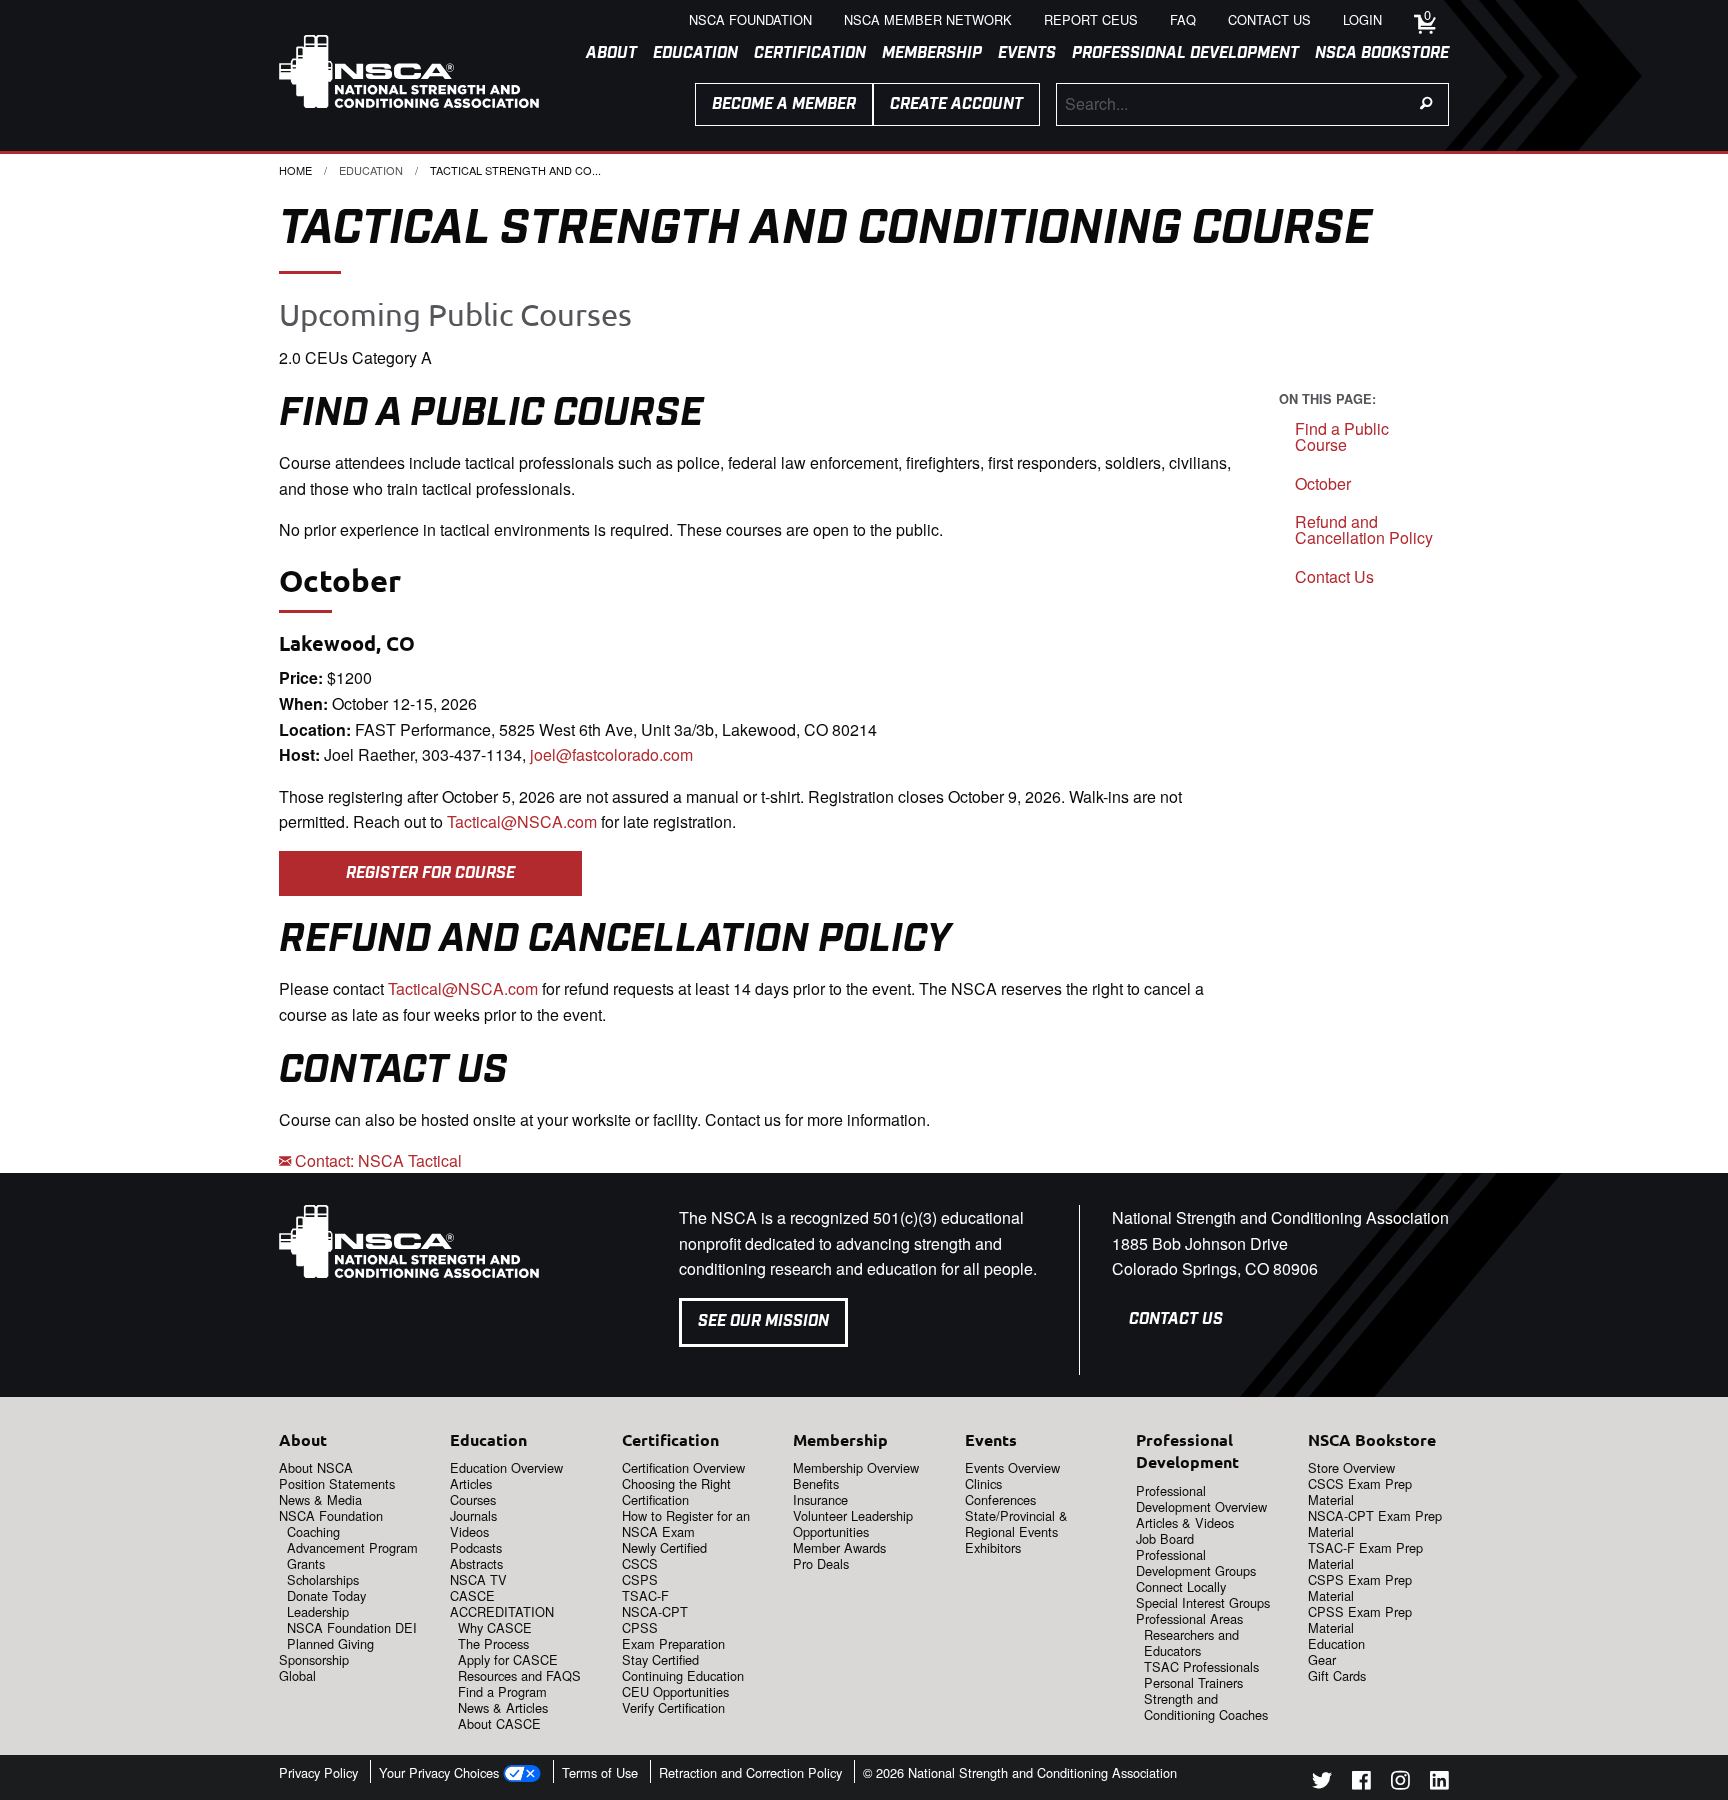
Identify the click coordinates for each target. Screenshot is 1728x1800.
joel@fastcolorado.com (611, 754)
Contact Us (1334, 576)
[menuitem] (603, 54)
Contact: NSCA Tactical (376, 1160)
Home (295, 170)
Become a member (784, 104)
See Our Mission (763, 1321)
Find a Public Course (1342, 436)
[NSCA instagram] (1400, 1783)
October (1323, 483)
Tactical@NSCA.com (522, 821)
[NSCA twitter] (1322, 1783)
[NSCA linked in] (1439, 1783)
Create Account (956, 104)
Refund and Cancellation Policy (1364, 529)
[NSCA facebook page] (1361, 1783)
